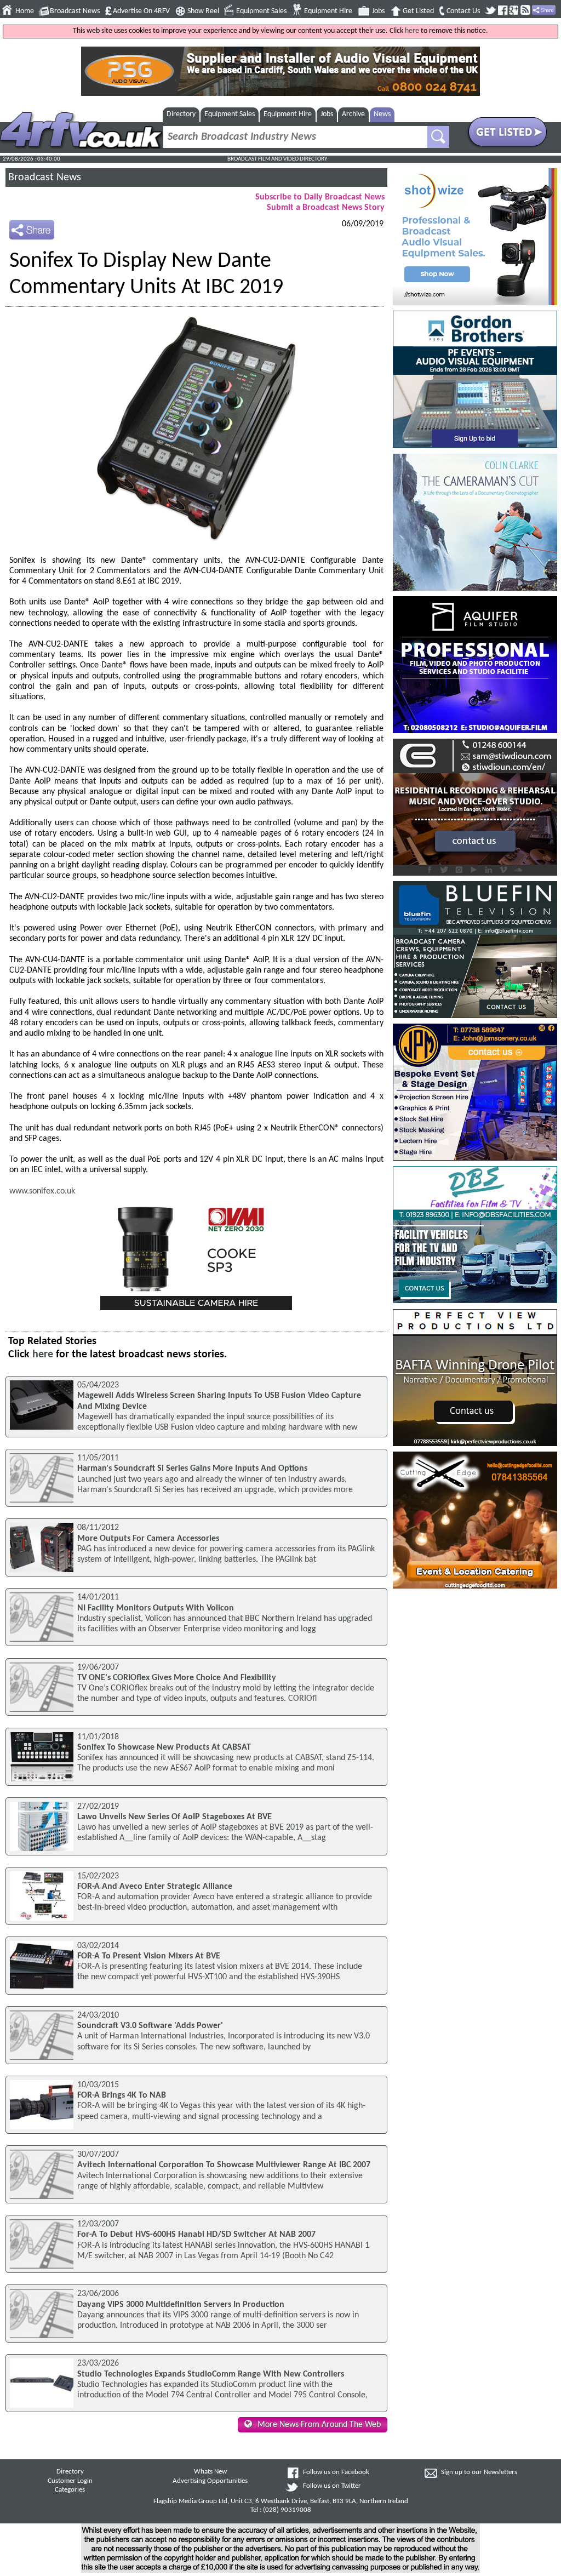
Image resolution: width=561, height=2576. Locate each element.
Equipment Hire (328, 11)
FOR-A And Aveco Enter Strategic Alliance (155, 1887)
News (382, 114)
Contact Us (463, 11)
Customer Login (70, 2481)
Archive (353, 114)
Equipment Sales (261, 11)
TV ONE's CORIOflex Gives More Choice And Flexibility (177, 1678)
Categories (70, 2490)
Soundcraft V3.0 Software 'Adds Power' (150, 2026)
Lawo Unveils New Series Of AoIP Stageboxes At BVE (174, 1817)
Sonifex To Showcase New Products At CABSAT (164, 1747)
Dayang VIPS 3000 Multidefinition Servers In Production (181, 2305)
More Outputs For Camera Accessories (148, 1539)
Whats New (210, 2472)
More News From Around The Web (319, 2425)
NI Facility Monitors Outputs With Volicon (156, 1608)
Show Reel (203, 11)
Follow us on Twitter (332, 2486)
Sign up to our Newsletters (479, 2472)
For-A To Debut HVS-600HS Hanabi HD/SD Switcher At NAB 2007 (196, 2235)
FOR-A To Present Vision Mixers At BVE (149, 1956)
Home (25, 11)
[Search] (438, 137)
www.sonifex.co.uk (42, 1191)
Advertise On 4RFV (141, 11)
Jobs (378, 11)
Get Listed (418, 11)
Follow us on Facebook (336, 2472)
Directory (181, 114)
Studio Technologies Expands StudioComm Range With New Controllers (211, 2374)
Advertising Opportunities (210, 2481)
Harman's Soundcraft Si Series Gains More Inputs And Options (192, 1469)
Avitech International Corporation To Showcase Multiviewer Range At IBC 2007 (224, 2165)
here (412, 31)
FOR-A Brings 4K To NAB (122, 2095)
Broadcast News (75, 11)
